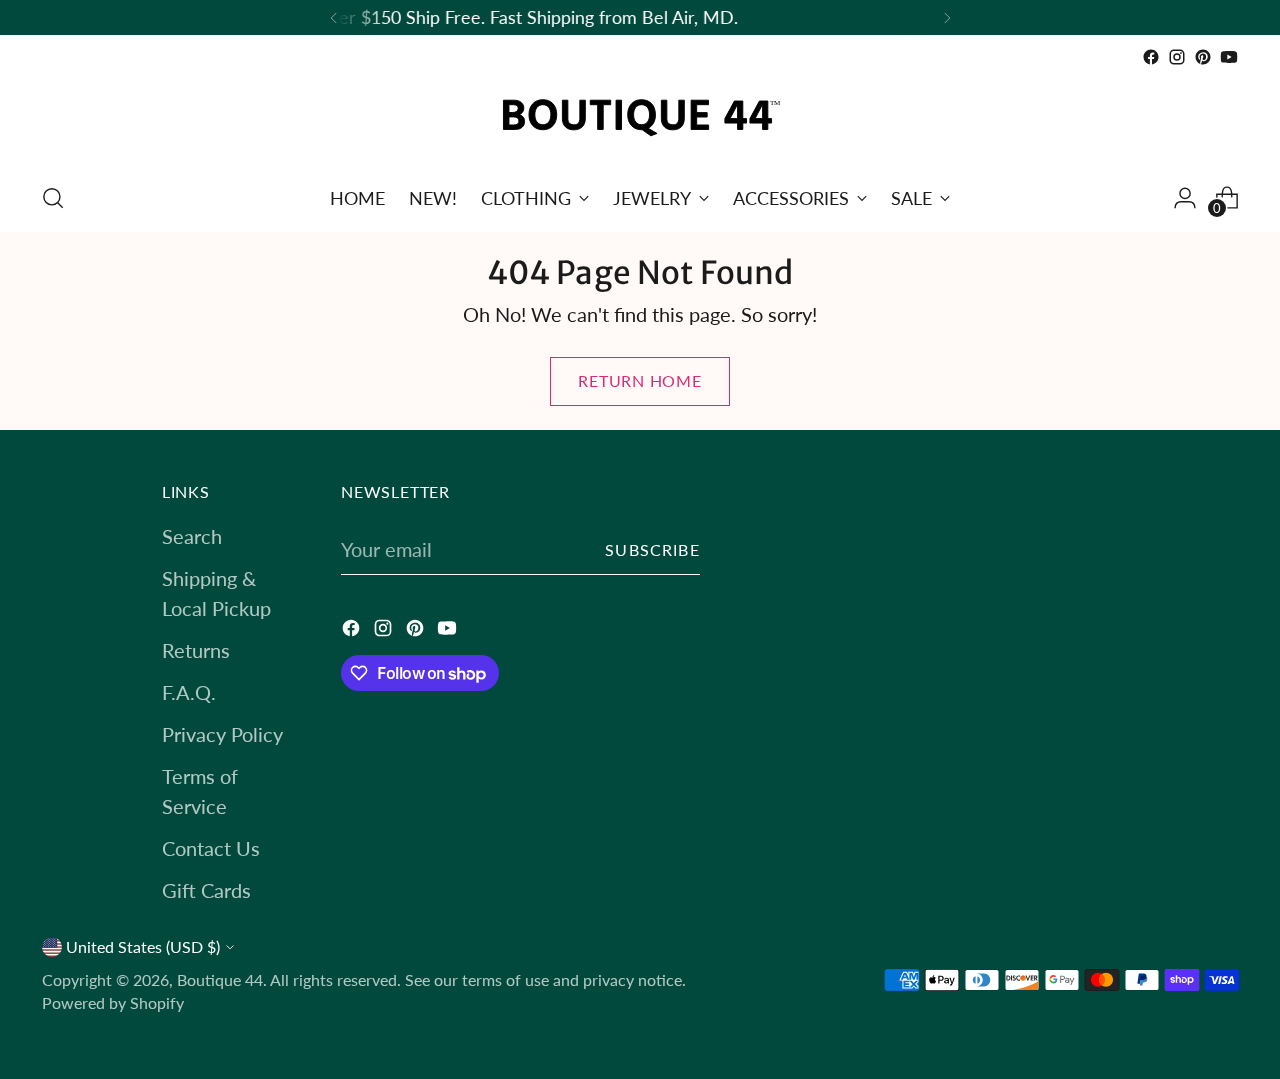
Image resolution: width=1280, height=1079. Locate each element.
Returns (196, 650)
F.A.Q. (189, 692)
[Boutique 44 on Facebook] (1151, 57)
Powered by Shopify (113, 1003)
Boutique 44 (220, 980)
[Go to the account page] (1185, 198)
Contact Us (211, 848)
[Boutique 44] (640, 117)
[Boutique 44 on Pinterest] (1203, 57)
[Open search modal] (53, 198)
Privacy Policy (222, 734)
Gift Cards (206, 890)
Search (192, 536)
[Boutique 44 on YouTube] (1229, 57)
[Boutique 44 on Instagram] (1177, 57)
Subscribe (652, 550)
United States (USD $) (143, 947)
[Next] (947, 17)
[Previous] (334, 17)
